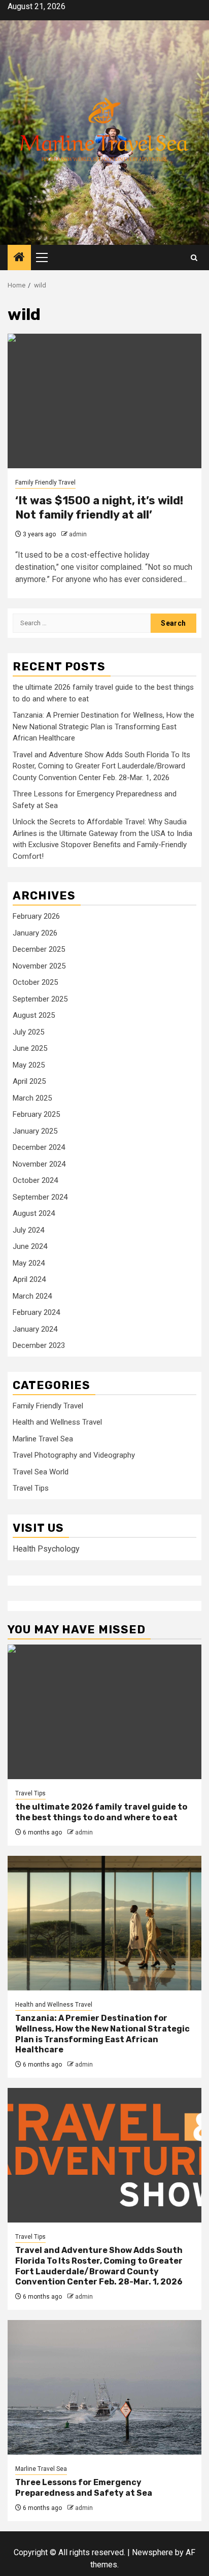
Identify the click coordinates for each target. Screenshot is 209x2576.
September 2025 (40, 999)
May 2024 (29, 1263)
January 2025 (35, 1131)
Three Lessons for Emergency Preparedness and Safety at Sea (84, 2488)
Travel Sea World (41, 1472)
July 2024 (28, 1230)
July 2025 (28, 1032)
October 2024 (35, 1180)
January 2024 (35, 1329)
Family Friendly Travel (45, 482)
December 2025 (39, 949)
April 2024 (29, 1279)
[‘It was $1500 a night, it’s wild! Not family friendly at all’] (104, 401)
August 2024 (34, 1213)
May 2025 (29, 1065)
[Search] (194, 258)
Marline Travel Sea (43, 1439)
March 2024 (32, 1296)
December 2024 (39, 1147)
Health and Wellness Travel (57, 1422)
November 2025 (39, 966)
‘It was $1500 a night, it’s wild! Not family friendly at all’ (99, 508)
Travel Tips (31, 1488)
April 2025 (29, 1081)
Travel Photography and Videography (74, 1455)
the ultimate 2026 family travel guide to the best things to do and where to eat (101, 1812)
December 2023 (39, 1345)
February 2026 (36, 916)
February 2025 (36, 1114)
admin (78, 534)
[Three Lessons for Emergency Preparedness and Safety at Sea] (104, 2387)
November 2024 (39, 1164)
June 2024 (30, 1246)
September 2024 (40, 1197)
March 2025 (32, 1098)
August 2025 (34, 1015)
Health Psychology (46, 1549)
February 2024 (36, 1312)
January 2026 (35, 933)
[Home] (19, 258)
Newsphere (152, 2552)
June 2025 (30, 1048)
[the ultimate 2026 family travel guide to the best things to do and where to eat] (104, 1712)
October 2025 (35, 982)
